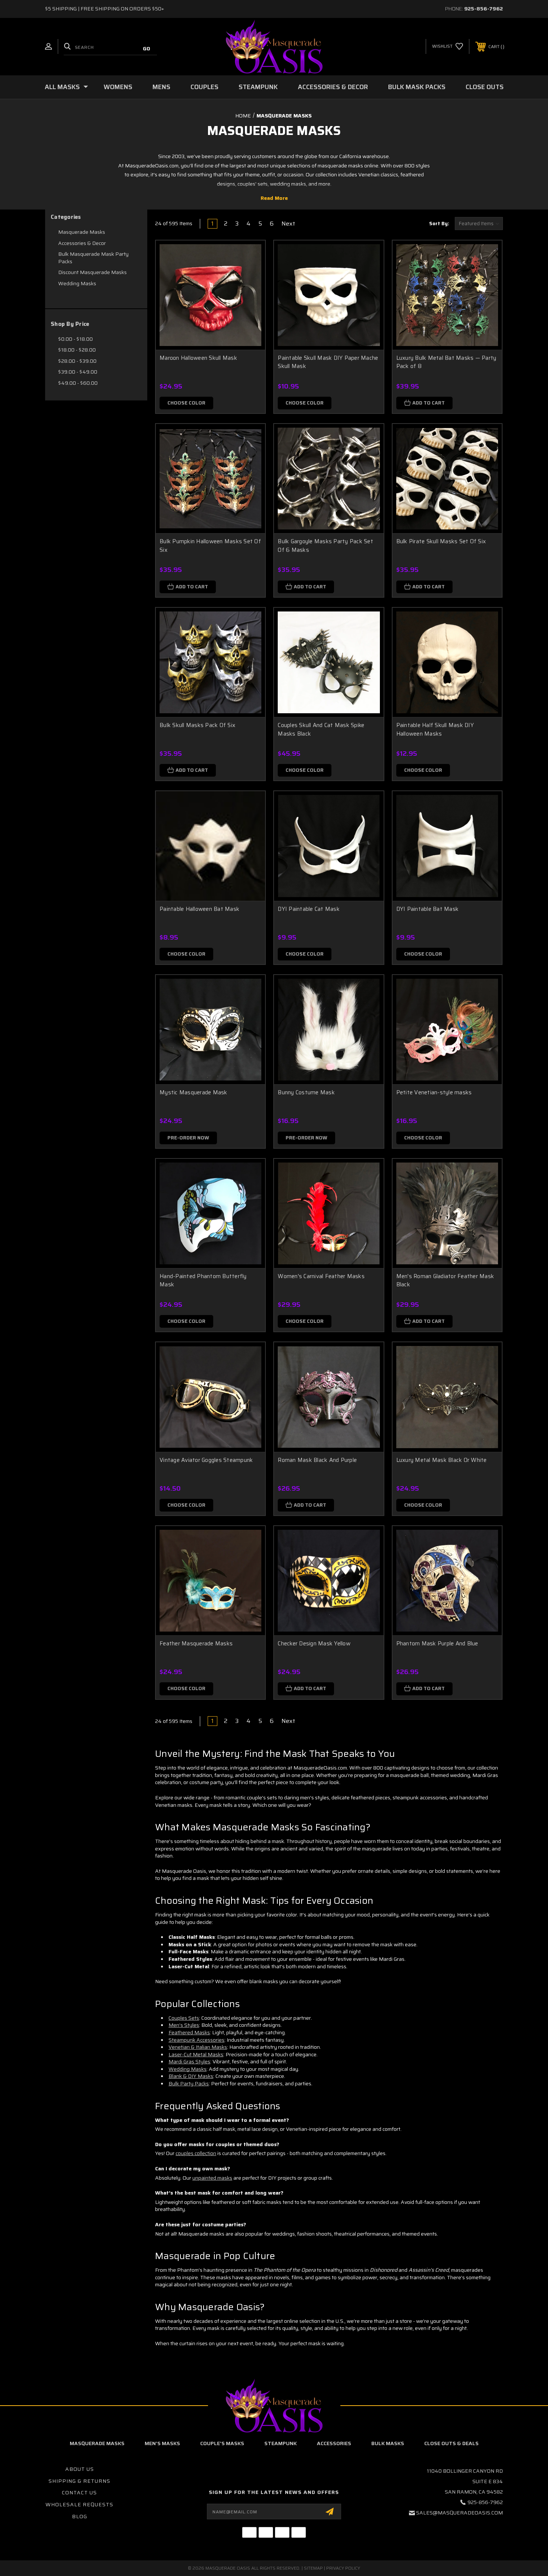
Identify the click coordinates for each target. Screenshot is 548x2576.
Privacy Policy (343, 2568)
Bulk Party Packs (189, 2083)
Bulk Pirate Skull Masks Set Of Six (441, 541)
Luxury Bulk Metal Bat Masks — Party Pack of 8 (446, 362)
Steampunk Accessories (196, 2040)
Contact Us (79, 2492)
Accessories (334, 2443)
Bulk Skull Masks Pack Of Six (197, 725)
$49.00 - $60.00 (78, 383)
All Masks (62, 87)
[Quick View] (250, 256)
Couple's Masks (222, 2443)
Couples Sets (184, 2018)
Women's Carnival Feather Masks (321, 1276)
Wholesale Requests (79, 2504)
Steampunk (258, 87)
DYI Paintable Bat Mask (428, 909)
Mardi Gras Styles (189, 2061)
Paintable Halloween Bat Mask (199, 909)
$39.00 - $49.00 (78, 372)
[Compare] (250, 294)
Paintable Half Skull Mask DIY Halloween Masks (435, 729)
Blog (80, 2516)
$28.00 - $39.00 (77, 361)
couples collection (196, 2153)
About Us (80, 2469)
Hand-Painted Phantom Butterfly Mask (203, 1281)
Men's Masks (162, 2443)
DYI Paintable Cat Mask (309, 909)
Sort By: (439, 224)
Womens (118, 87)
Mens (161, 87)
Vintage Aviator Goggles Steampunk (206, 1460)
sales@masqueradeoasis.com (459, 2513)
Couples (204, 87)
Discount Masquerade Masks (92, 272)
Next (289, 224)
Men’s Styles (184, 2025)
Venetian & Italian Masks (198, 2047)
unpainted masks (212, 2178)
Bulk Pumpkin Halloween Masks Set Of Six (210, 546)
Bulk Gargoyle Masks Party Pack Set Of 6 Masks (325, 546)
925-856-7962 (484, 9)
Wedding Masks (77, 283)
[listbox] (479, 224)
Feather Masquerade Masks (196, 1644)
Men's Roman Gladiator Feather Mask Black (445, 1281)
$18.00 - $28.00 (77, 350)
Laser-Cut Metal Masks (196, 2054)
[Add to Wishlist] (250, 275)
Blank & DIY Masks (191, 2076)
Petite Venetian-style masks (434, 1092)
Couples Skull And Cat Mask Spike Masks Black (321, 729)
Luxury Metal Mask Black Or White (442, 1460)
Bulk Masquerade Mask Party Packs (93, 258)
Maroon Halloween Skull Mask (198, 358)
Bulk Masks (388, 2443)
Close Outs (485, 87)
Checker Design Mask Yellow (314, 1644)
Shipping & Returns (79, 2481)
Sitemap (313, 2568)
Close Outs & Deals (451, 2443)
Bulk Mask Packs (417, 87)
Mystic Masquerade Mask (193, 1092)
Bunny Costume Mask (306, 1092)
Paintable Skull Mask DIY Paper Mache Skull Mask (328, 362)
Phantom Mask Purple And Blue (437, 1644)
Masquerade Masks (82, 232)
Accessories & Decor (333, 87)
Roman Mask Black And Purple (317, 1460)
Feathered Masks (189, 2032)
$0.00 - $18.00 (75, 339)
